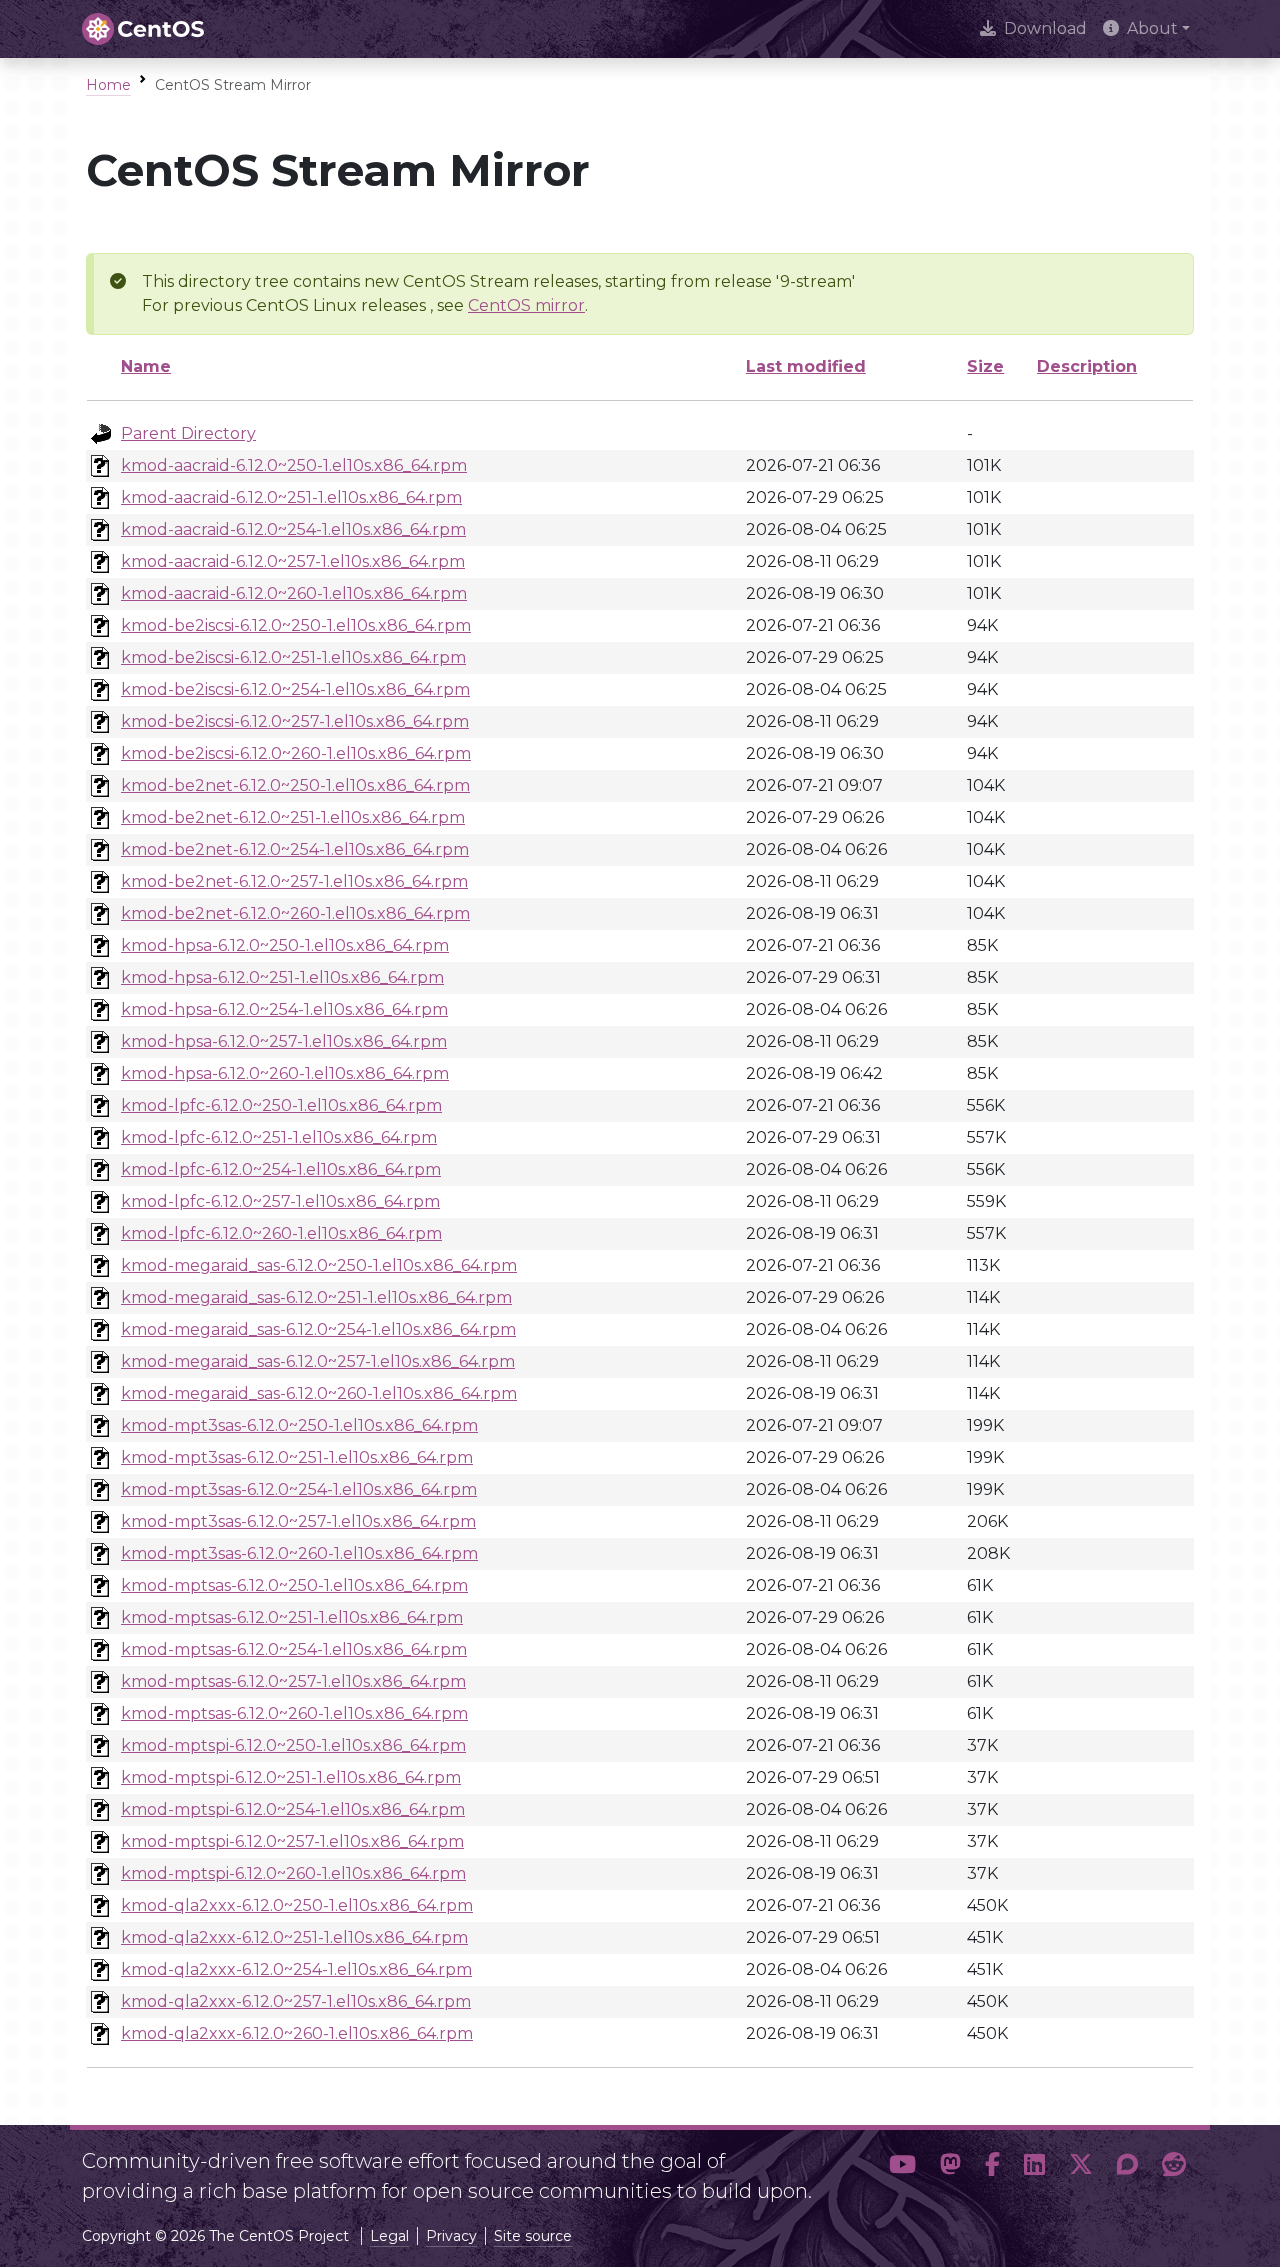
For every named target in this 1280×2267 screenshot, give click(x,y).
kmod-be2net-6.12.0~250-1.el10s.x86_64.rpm (295, 785)
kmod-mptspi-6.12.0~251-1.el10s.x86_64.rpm (291, 1777)
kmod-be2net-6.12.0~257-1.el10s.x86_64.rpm (294, 881)
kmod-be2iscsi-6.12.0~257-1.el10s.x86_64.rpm (295, 721)
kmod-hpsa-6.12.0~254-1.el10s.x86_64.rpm (284, 1009)
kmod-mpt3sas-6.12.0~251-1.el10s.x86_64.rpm (297, 1457)
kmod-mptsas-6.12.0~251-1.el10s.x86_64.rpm (292, 1617)
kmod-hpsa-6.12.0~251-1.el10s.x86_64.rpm (282, 977)
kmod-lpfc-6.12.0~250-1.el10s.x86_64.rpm (281, 1105)
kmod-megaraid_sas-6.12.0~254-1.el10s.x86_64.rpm (318, 1329)
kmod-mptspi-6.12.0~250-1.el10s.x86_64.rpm (293, 1745)
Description (1087, 366)
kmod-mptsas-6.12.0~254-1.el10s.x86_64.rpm (294, 1649)
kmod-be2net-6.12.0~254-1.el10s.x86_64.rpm (295, 849)
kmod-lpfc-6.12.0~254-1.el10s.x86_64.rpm (281, 1169)
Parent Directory (188, 433)
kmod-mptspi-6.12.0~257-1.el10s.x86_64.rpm (292, 1841)
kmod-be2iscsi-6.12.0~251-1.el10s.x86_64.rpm (293, 657)
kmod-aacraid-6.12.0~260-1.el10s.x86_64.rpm (294, 593)
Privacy (451, 2236)
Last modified (806, 366)
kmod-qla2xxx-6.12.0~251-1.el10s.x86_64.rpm (294, 1937)
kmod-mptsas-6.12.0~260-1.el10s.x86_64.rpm (294, 1713)
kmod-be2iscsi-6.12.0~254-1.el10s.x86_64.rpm (295, 689)
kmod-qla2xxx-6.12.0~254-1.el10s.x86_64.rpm (296, 1969)
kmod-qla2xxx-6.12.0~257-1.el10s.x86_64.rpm (296, 2001)
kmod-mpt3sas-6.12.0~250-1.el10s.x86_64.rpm (299, 1425)
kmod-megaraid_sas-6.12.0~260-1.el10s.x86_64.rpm (319, 1393)
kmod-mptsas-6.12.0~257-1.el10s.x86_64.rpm (293, 1681)
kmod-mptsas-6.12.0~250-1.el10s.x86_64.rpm (294, 1585)
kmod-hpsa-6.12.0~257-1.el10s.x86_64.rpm (284, 1041)
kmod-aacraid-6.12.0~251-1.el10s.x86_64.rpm (291, 497)
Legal (389, 2236)
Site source (533, 2236)
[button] (902, 2168)
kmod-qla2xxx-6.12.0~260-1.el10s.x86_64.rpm (297, 2033)
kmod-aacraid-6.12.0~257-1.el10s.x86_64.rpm (293, 561)
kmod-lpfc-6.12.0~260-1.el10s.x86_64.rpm (281, 1233)
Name (146, 366)
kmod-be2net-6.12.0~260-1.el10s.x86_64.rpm (295, 913)
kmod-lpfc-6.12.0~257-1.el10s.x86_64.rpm (280, 1201)
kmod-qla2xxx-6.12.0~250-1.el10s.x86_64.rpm (297, 1905)
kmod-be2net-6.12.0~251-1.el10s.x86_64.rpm (293, 817)
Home (108, 85)
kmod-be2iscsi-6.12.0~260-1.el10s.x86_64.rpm (296, 753)
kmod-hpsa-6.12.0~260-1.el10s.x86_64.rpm (285, 1073)
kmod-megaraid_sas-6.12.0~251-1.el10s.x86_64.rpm (316, 1297)
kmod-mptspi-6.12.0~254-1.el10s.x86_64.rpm (293, 1809)
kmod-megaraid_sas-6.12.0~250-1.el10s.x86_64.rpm (319, 1265)
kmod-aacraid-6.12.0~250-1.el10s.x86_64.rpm (294, 465)
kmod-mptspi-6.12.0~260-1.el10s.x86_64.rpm (293, 1873)
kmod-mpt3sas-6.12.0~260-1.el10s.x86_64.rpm (299, 1553)
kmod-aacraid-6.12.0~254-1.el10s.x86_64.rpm (293, 529)
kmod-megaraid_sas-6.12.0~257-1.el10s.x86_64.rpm (318, 1361)
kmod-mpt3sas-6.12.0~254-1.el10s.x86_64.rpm (299, 1489)
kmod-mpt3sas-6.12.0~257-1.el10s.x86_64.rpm (298, 1521)
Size (985, 366)
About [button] (1152, 28)
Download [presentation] (1045, 28)
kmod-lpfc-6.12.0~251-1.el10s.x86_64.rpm (279, 1137)
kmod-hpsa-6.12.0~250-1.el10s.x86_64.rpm (285, 945)
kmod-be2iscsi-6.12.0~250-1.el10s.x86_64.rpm (296, 625)
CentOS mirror (526, 305)
